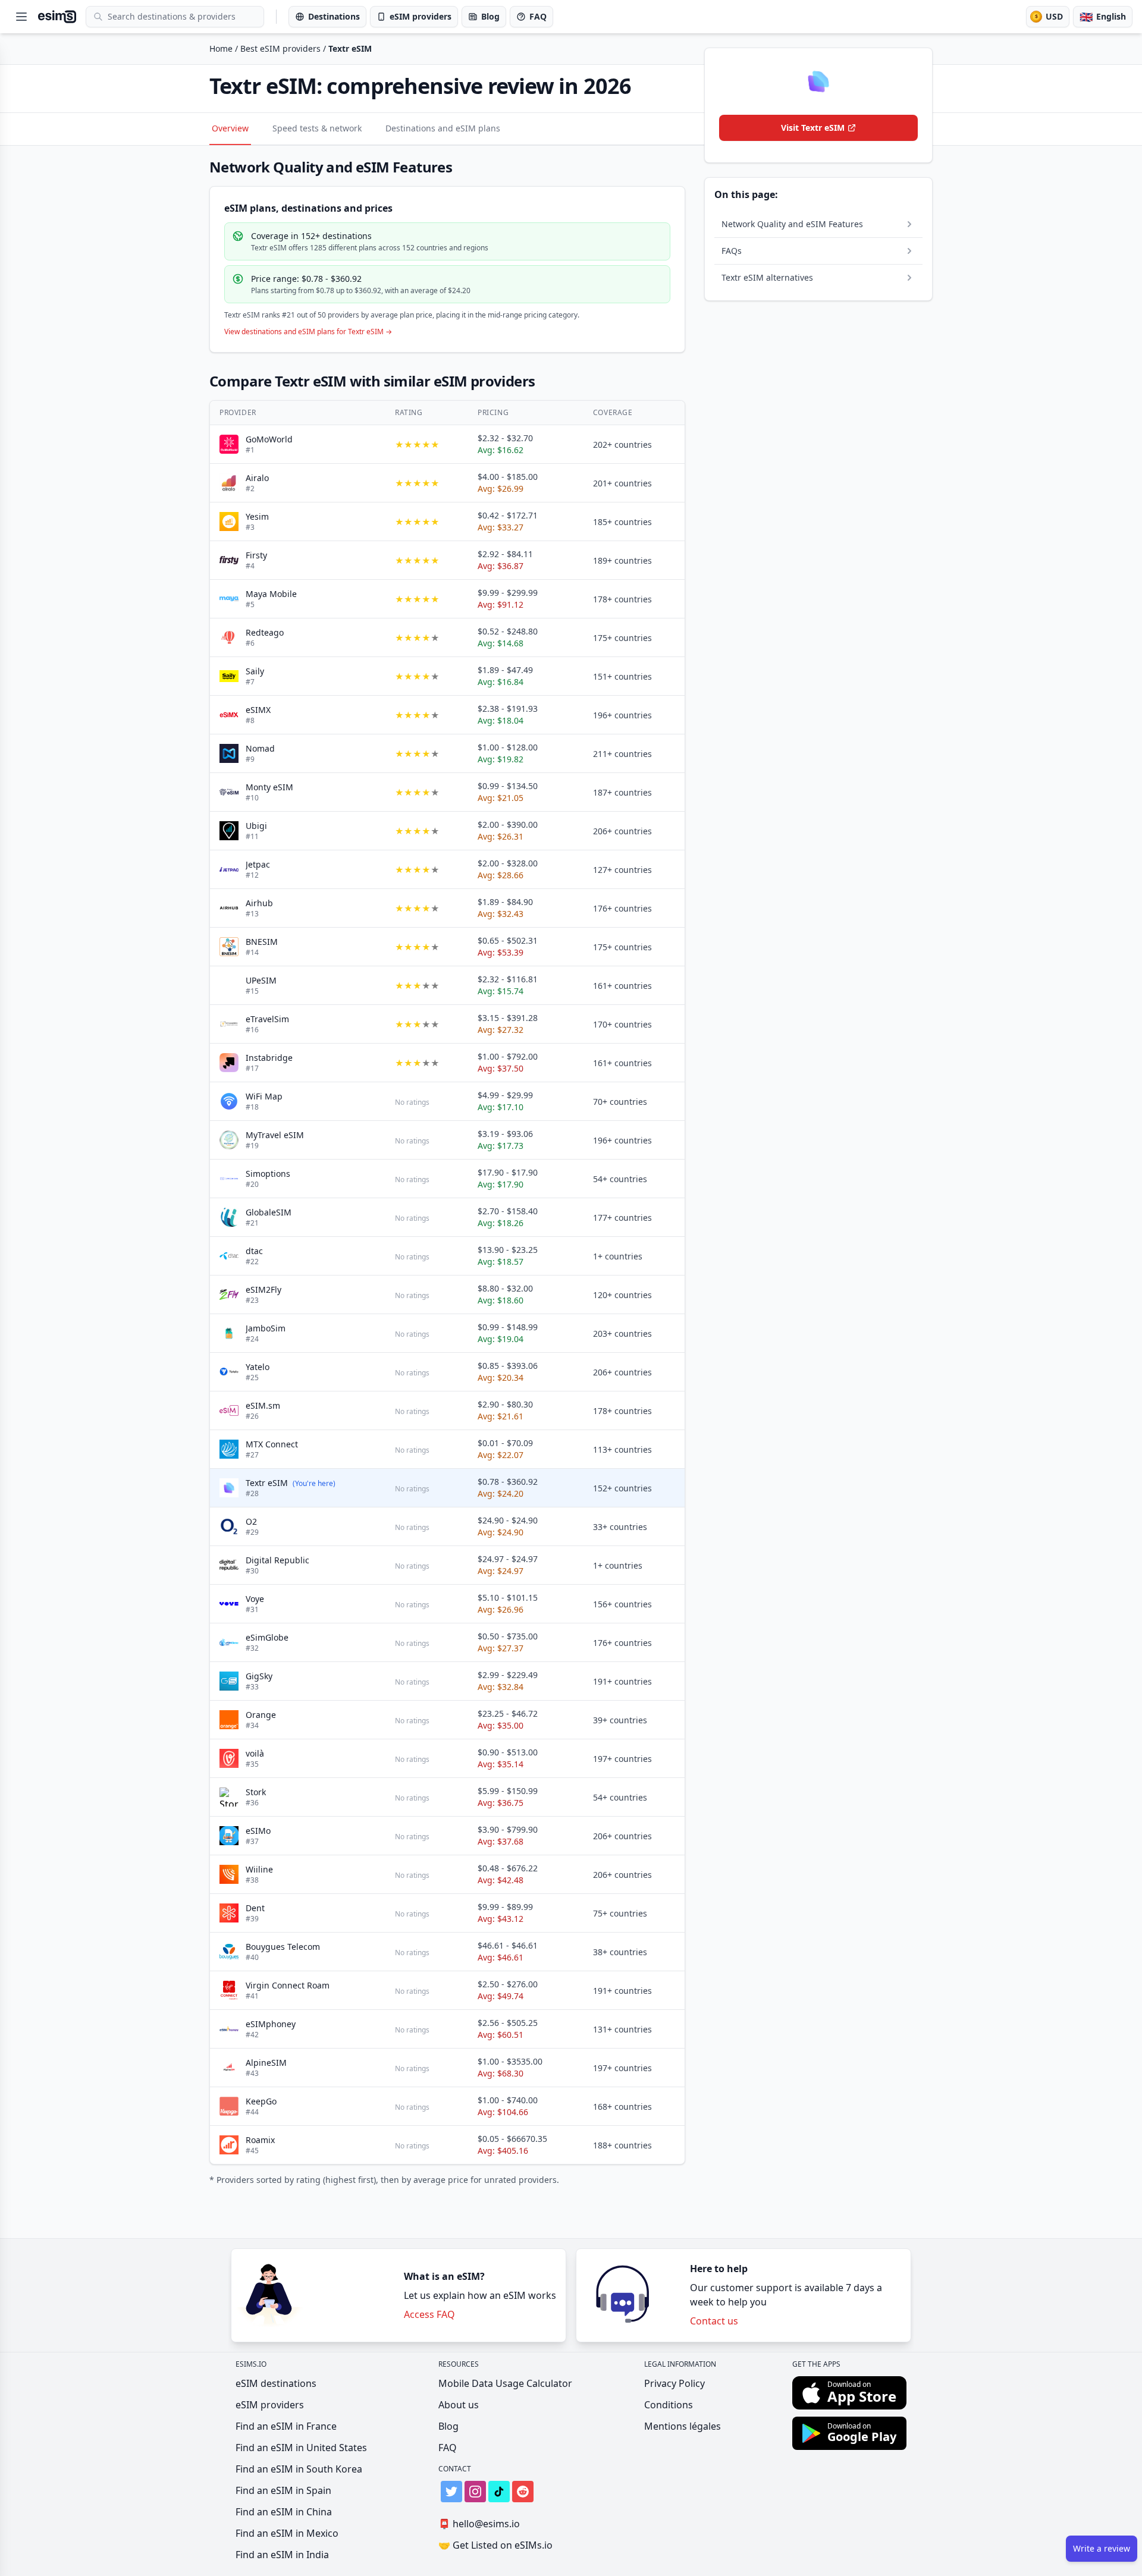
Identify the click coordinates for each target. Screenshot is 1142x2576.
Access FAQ (429, 2314)
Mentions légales (683, 2426)
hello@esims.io (479, 2524)
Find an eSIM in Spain (283, 2490)
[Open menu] (21, 17)
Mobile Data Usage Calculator (505, 2383)
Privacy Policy (674, 2383)
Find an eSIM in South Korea (299, 2469)
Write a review (1102, 2548)
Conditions (669, 2405)
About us (459, 2405)
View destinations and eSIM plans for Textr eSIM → (308, 332)
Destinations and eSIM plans (443, 128)
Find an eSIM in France (286, 2426)
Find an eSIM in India (282, 2555)
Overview (230, 128)
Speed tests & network (317, 128)
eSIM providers (270, 2405)
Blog (448, 2426)
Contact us (714, 2321)
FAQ (448, 2448)
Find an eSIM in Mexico (287, 2533)
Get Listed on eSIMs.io (495, 2545)
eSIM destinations (276, 2383)
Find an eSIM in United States (301, 2448)
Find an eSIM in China (284, 2512)
